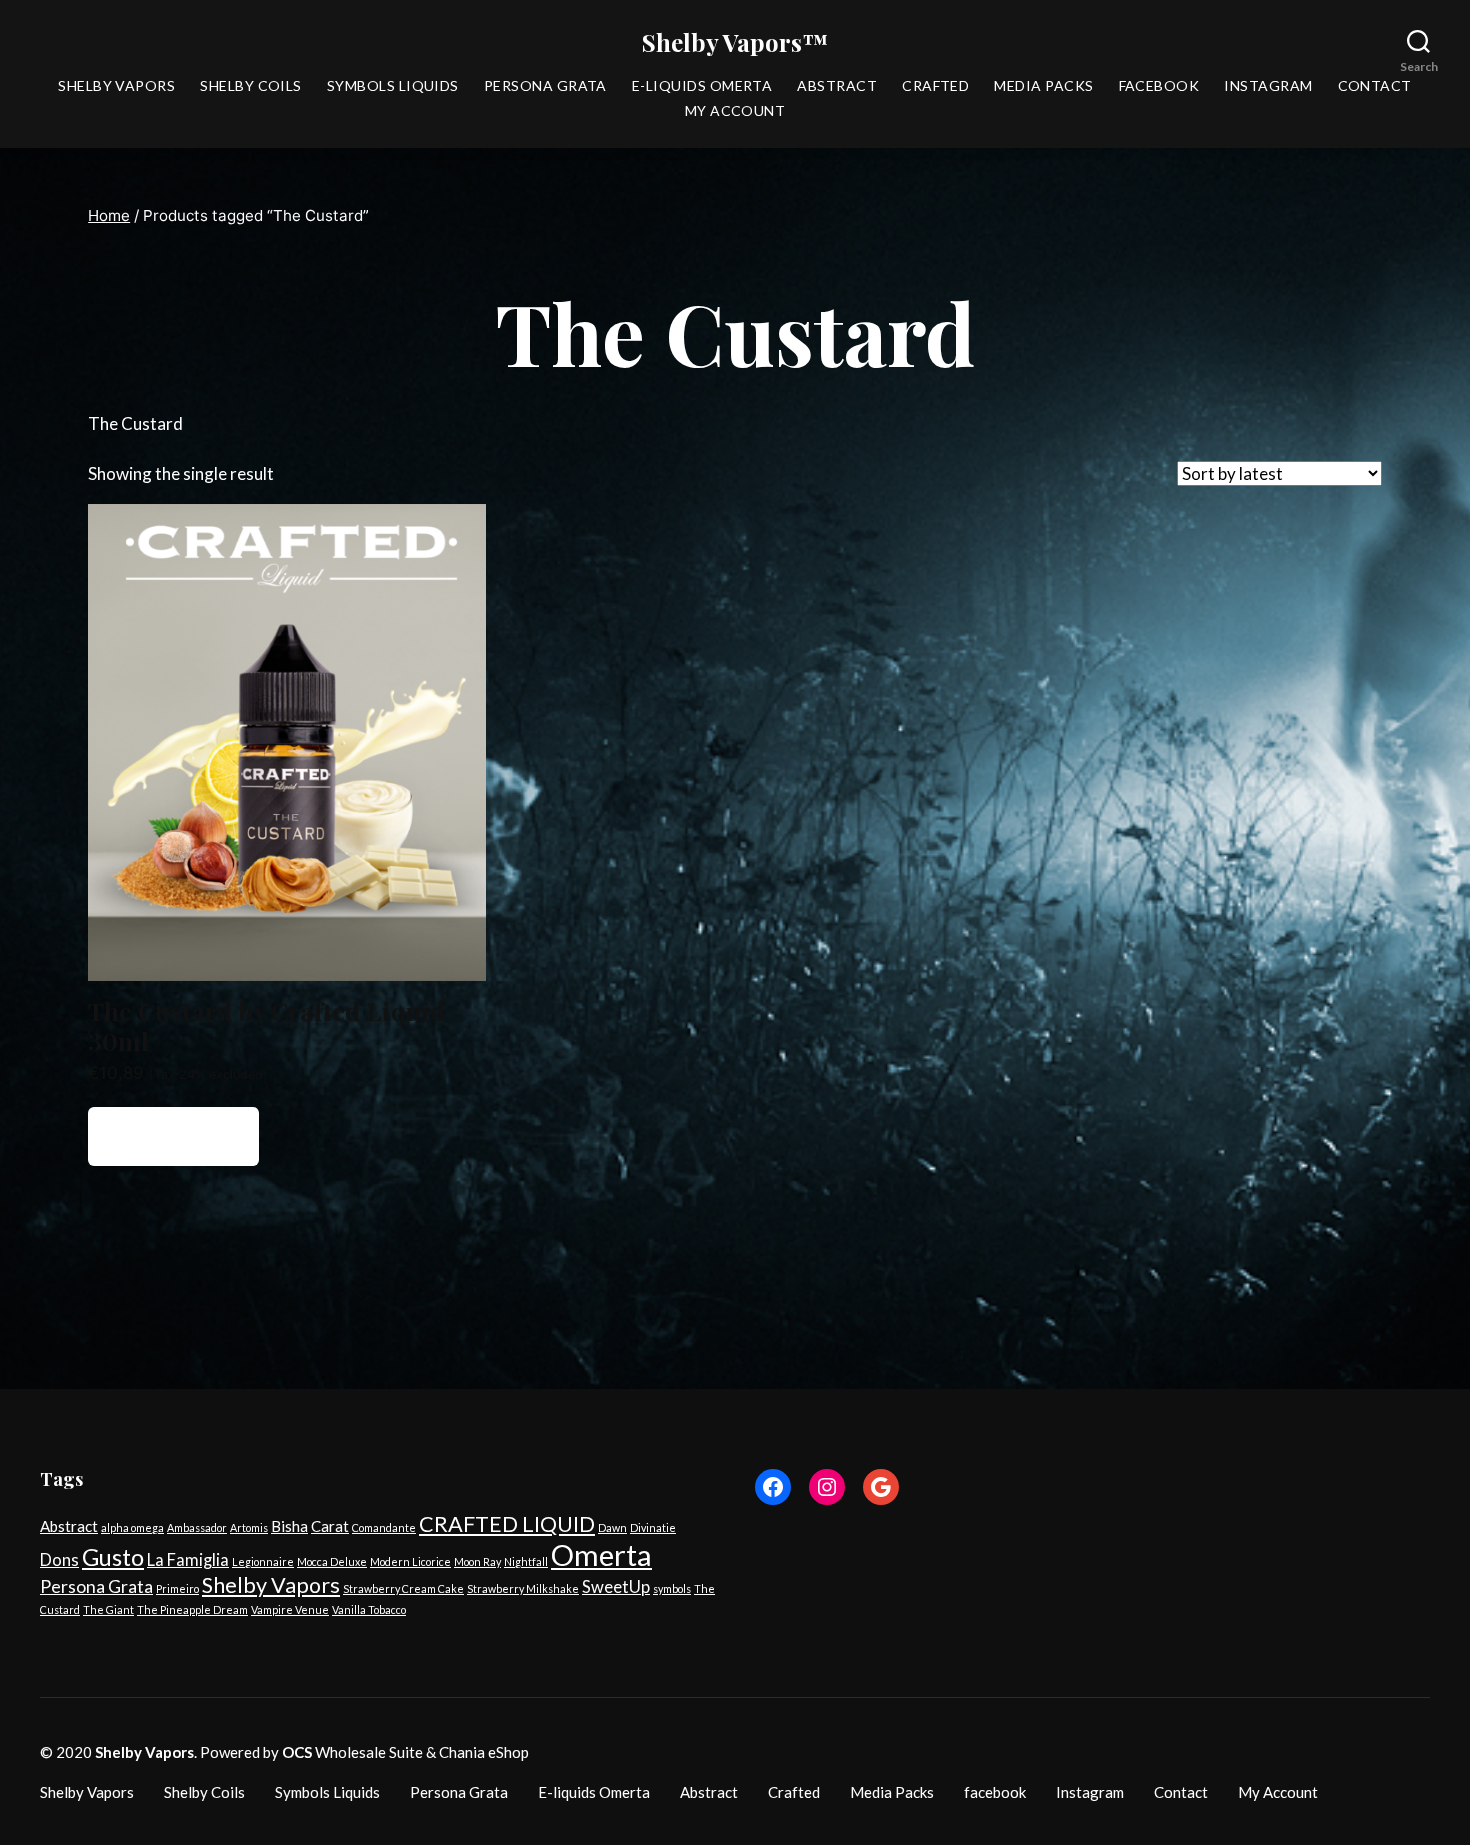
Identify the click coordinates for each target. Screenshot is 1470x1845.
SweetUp (616, 1587)
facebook (1159, 86)
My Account (735, 111)
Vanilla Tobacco (369, 1609)
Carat (330, 1526)
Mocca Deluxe (332, 1561)
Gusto (113, 1557)
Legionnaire (263, 1561)
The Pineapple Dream (192, 1609)
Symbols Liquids (393, 86)
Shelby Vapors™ (735, 42)
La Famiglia (188, 1560)
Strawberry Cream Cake (403, 1588)
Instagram (1268, 86)
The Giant (108, 1609)
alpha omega (132, 1527)
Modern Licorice (410, 1561)
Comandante (384, 1527)
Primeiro (177, 1588)
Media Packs (1043, 86)
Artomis (249, 1527)
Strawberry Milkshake (523, 1588)
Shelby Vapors (116, 86)
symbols (672, 1588)
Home (109, 215)
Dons (59, 1560)
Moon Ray (477, 1561)
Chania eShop (484, 1752)
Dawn (612, 1527)
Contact (1375, 86)
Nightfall (526, 1561)
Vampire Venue (290, 1609)
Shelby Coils (251, 86)
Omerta (601, 1554)
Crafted (935, 86)
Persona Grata (545, 86)
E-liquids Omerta (702, 86)
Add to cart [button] (174, 1136)
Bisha (289, 1526)
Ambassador (197, 1527)
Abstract (837, 86)
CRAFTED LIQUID (507, 1524)
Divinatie (653, 1527)
